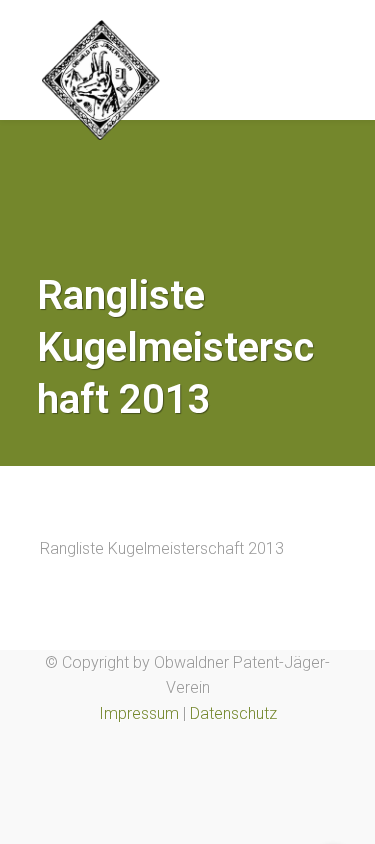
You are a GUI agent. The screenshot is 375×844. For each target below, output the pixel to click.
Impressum (139, 713)
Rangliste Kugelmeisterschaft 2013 (162, 548)
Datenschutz (233, 713)
